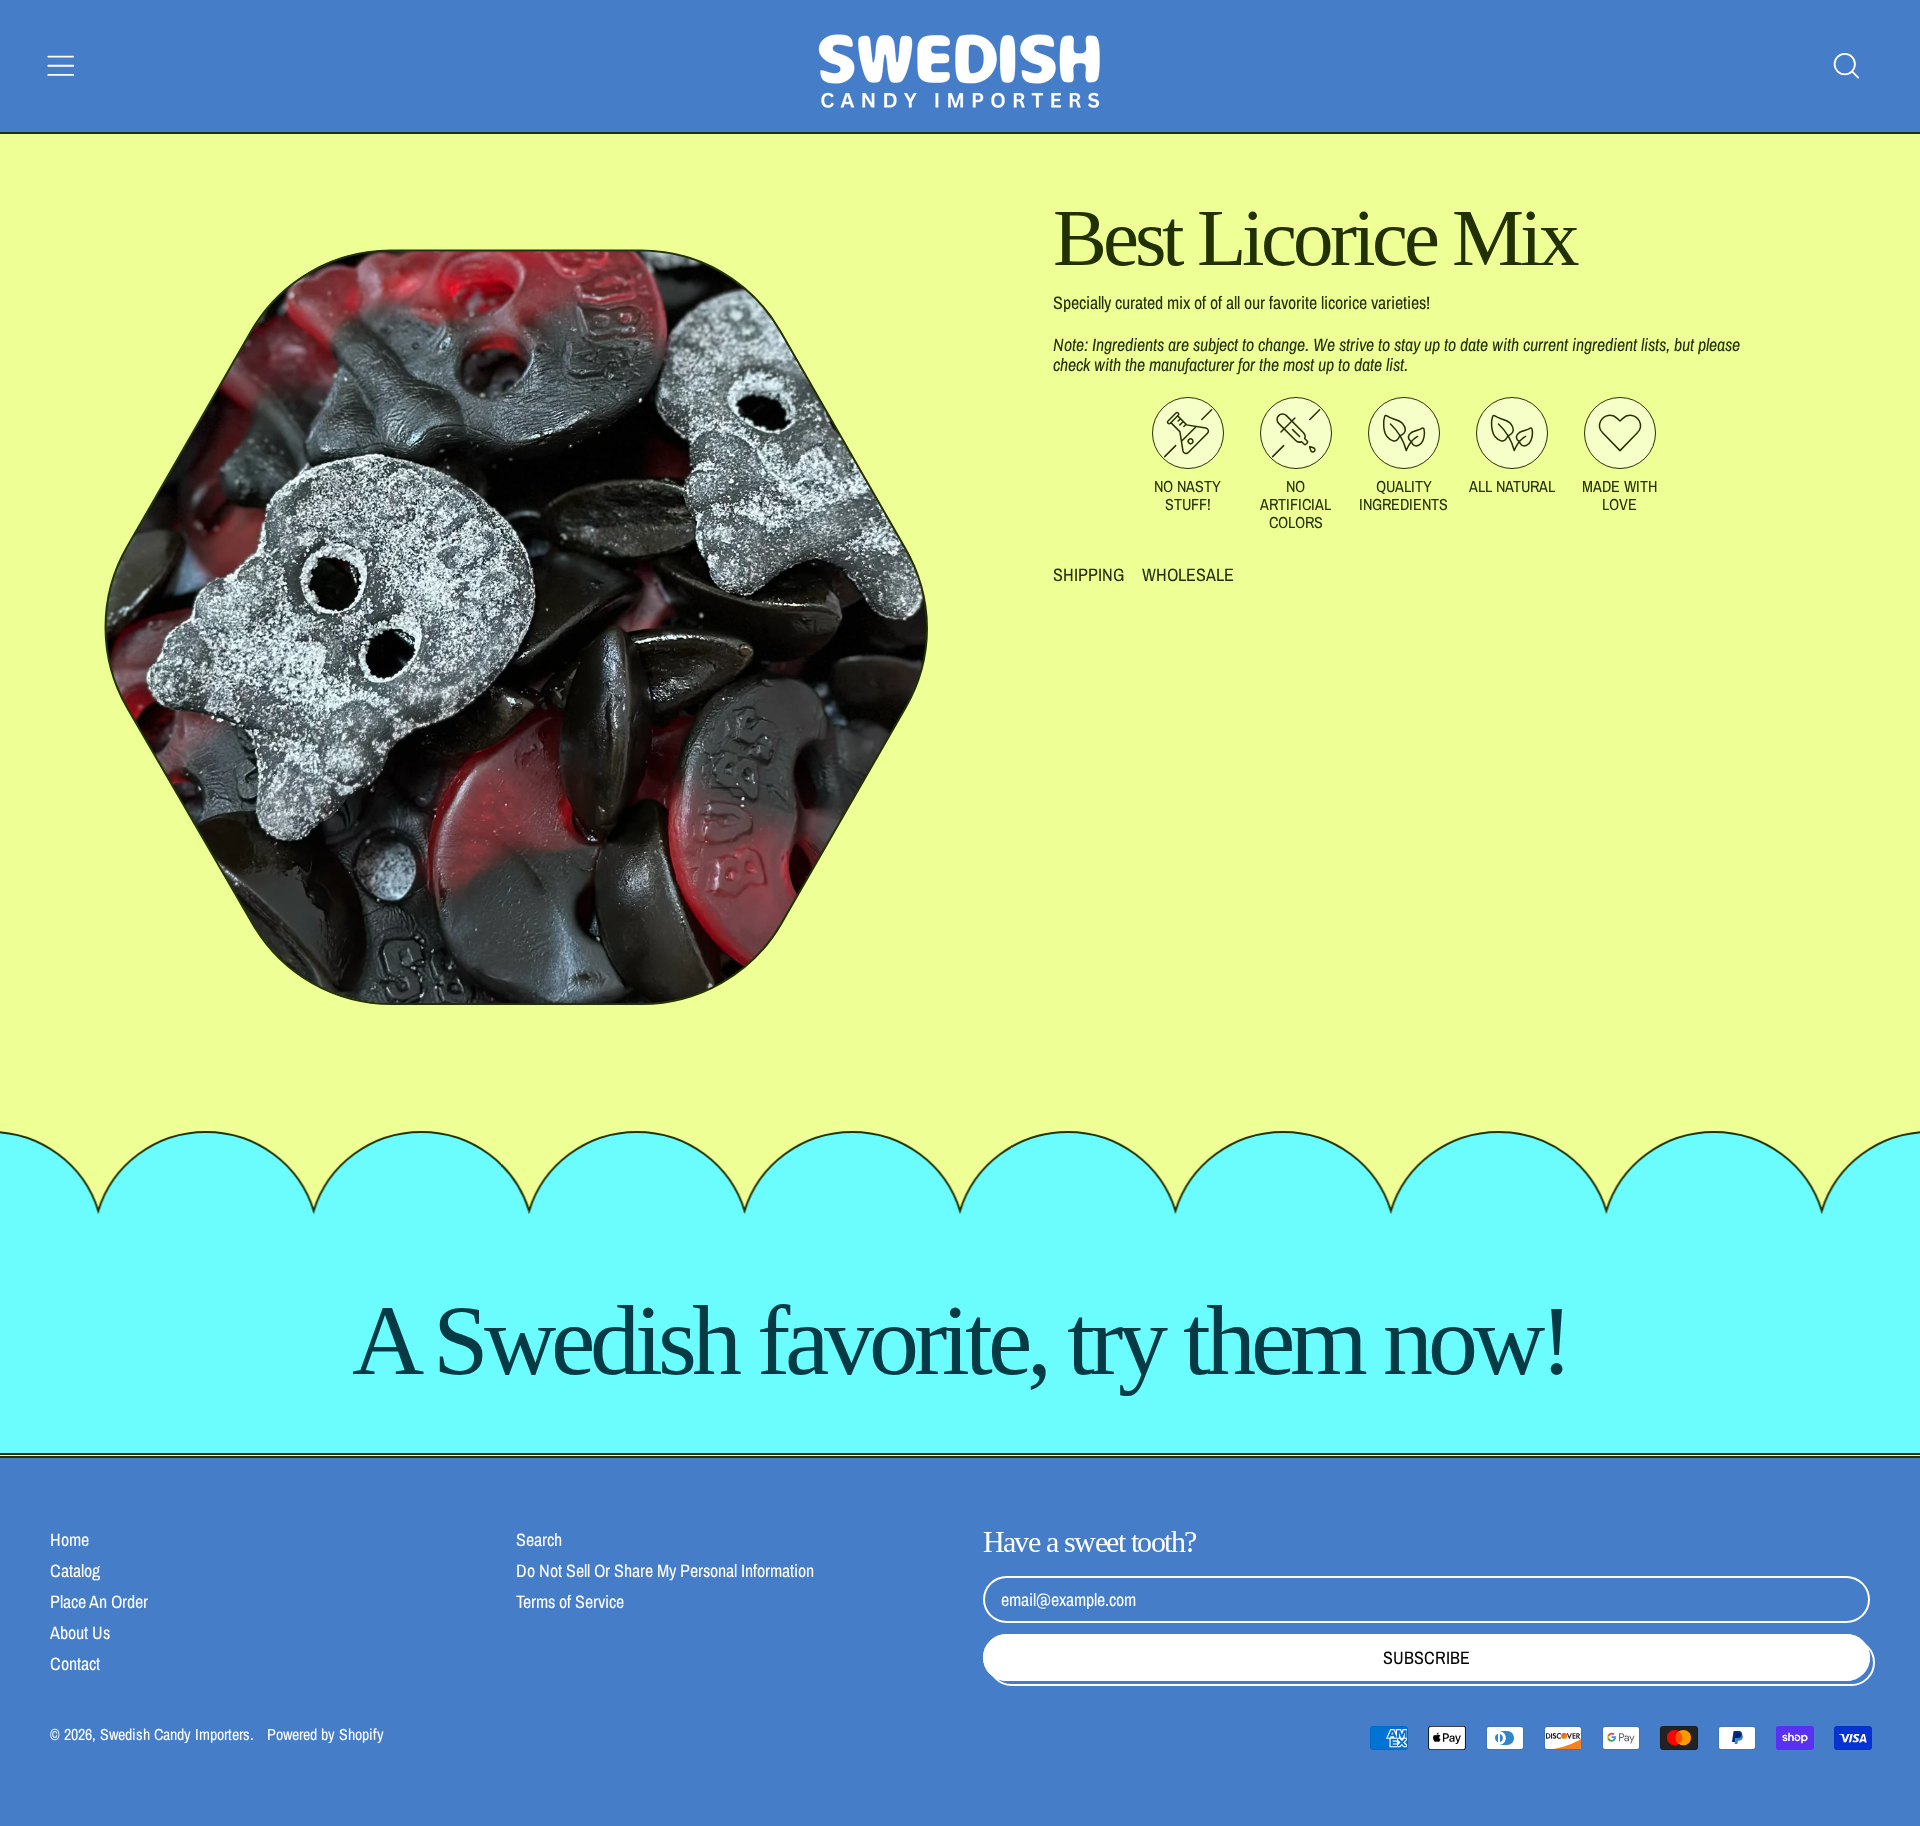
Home (69, 1539)
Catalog (75, 1570)
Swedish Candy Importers (175, 1734)
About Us (80, 1632)
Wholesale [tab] (1188, 575)
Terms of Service (570, 1601)
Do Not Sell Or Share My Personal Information (665, 1570)
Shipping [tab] (1088, 575)
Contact (75, 1663)
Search (539, 1539)
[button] (1846, 66)
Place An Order (99, 1601)
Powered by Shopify (325, 1734)
